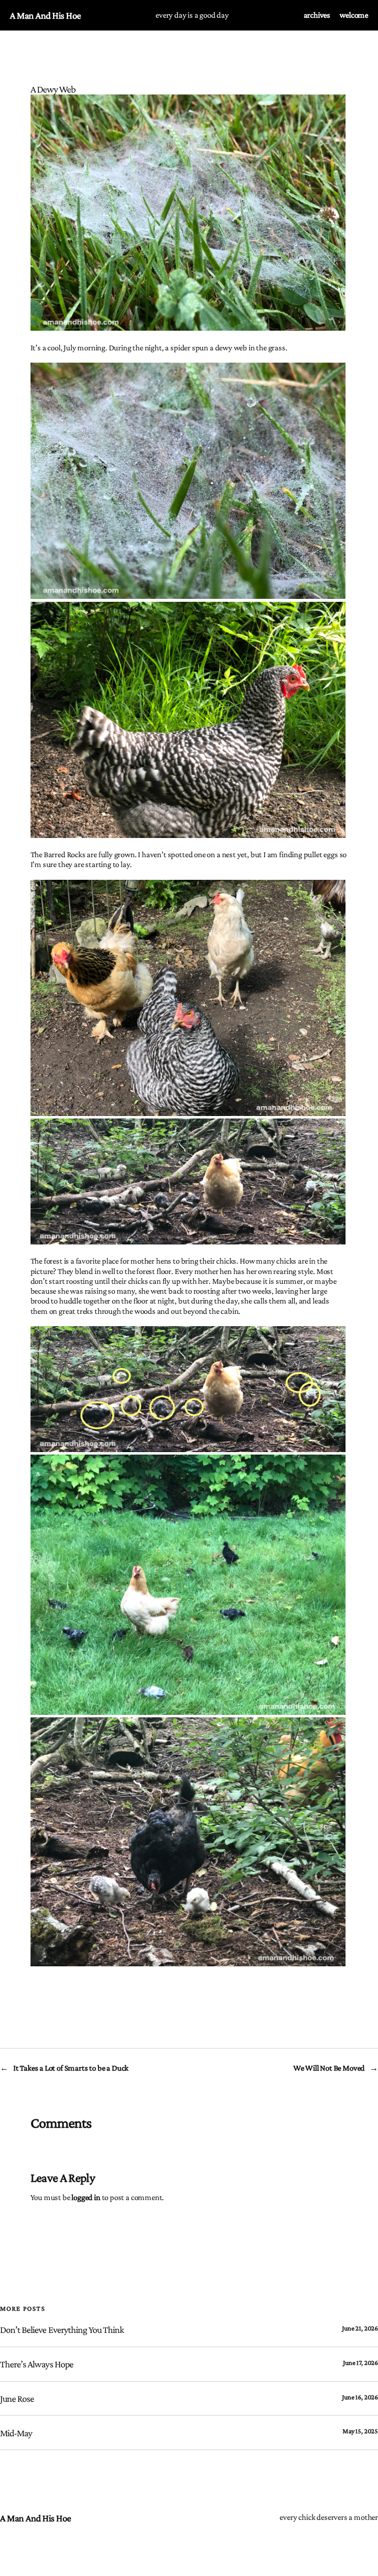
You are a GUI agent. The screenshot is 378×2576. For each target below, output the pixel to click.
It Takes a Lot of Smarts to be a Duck (71, 2068)
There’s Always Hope (37, 2364)
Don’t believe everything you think (62, 2329)
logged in (86, 2197)
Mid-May (16, 2433)
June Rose (17, 2398)
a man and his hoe (46, 15)
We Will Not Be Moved (329, 2068)
